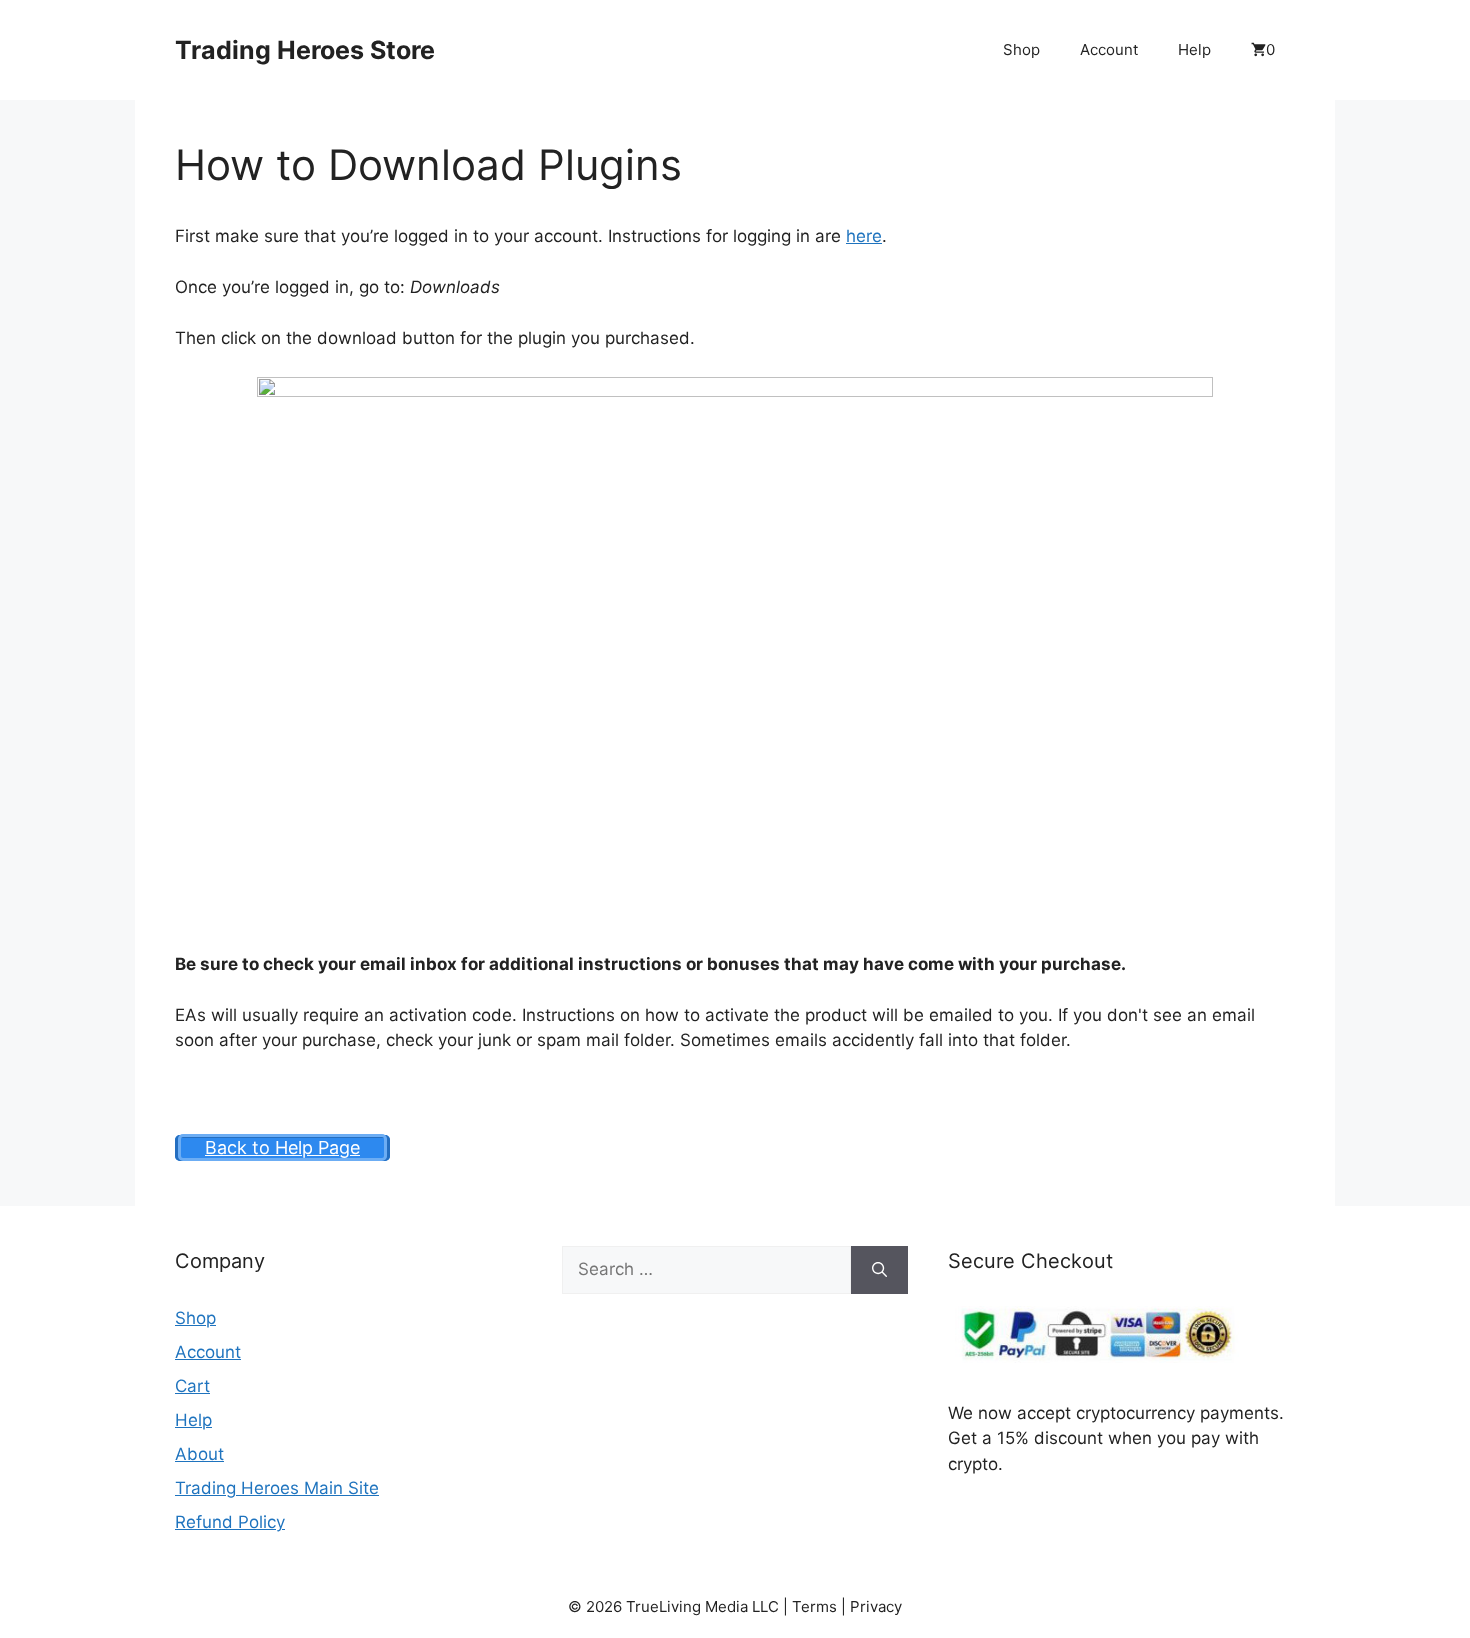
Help (1194, 49)
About (199, 1454)
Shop (1021, 49)
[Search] (879, 1270)
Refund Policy (230, 1522)
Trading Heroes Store (305, 50)
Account (1109, 49)
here (864, 236)
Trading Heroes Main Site (277, 1488)
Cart (192, 1386)
